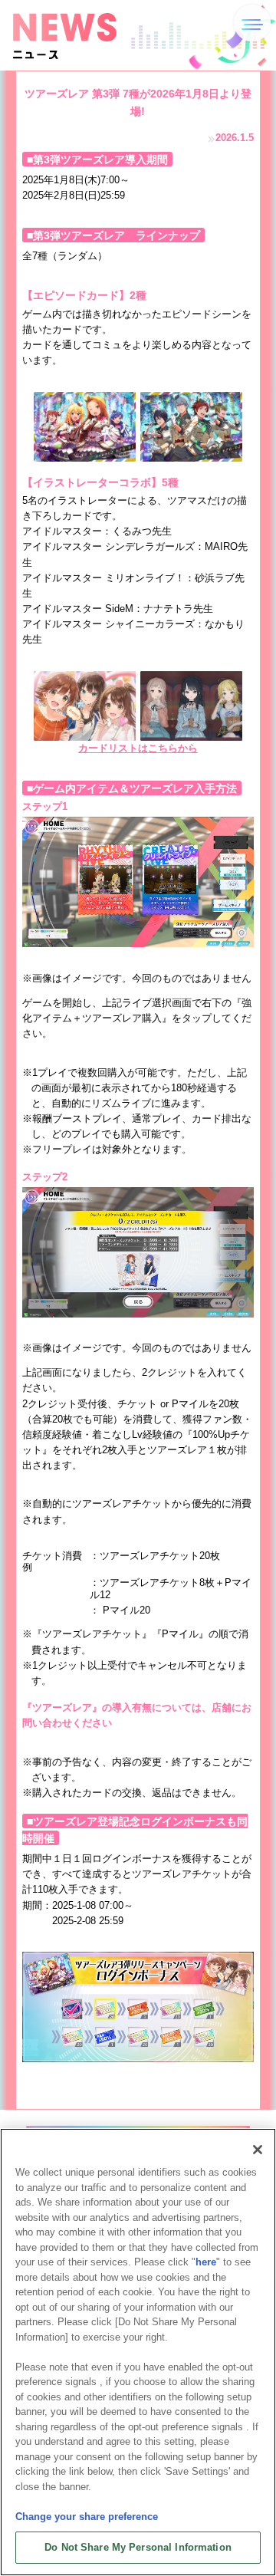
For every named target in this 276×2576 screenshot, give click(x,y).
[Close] (258, 2150)
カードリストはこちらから (138, 748)
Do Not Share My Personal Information (138, 2547)
